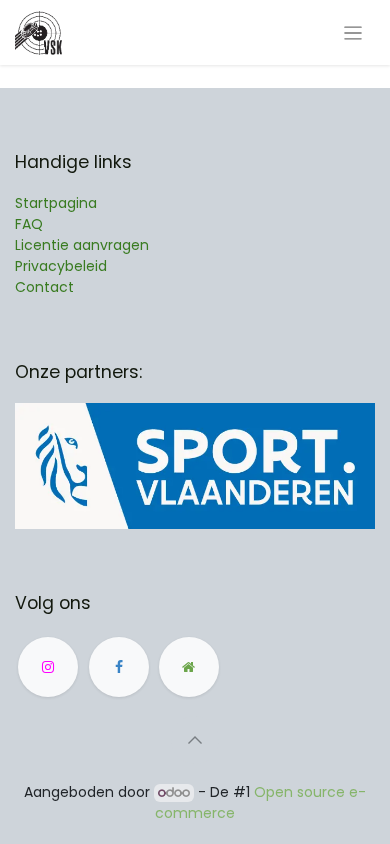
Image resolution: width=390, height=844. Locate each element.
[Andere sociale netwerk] (189, 667)
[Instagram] (48, 667)
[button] (195, 740)
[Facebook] (119, 667)
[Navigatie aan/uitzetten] (353, 32)
